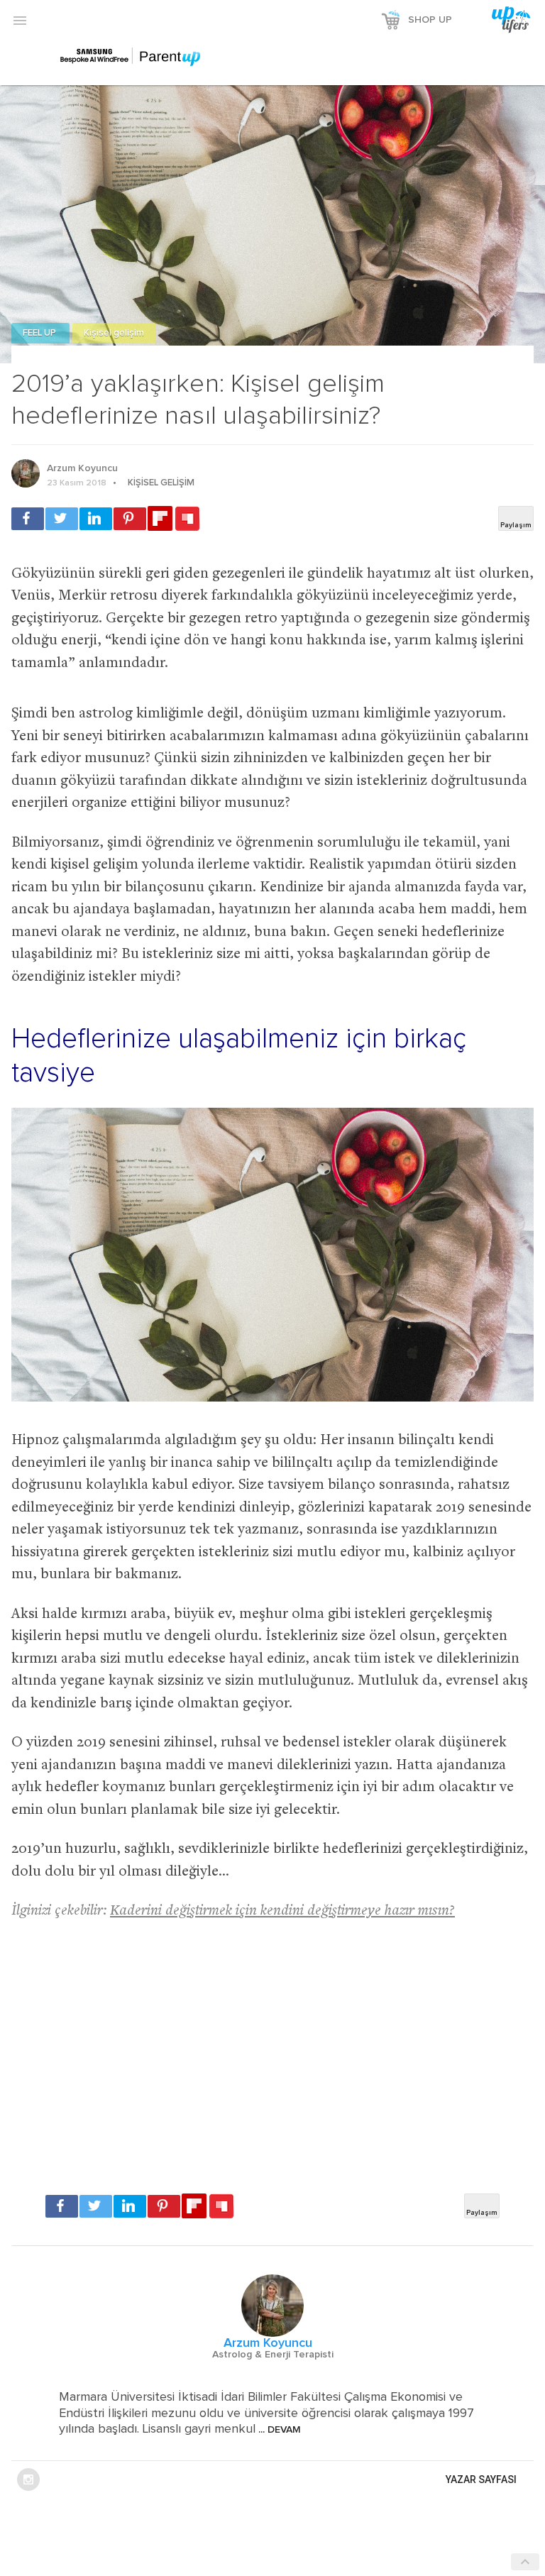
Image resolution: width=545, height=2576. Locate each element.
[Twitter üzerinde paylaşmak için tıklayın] (62, 519)
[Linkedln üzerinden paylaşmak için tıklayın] (96, 519)
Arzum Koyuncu (82, 468)
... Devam (278, 2430)
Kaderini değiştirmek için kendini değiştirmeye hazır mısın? (282, 1911)
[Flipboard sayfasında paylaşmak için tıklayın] (160, 518)
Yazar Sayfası (481, 2479)
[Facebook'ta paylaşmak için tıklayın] (28, 519)
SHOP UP (430, 20)
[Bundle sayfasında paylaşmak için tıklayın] (187, 519)
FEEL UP (40, 333)
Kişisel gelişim (114, 333)
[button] (20, 20)
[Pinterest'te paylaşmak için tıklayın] (130, 519)
